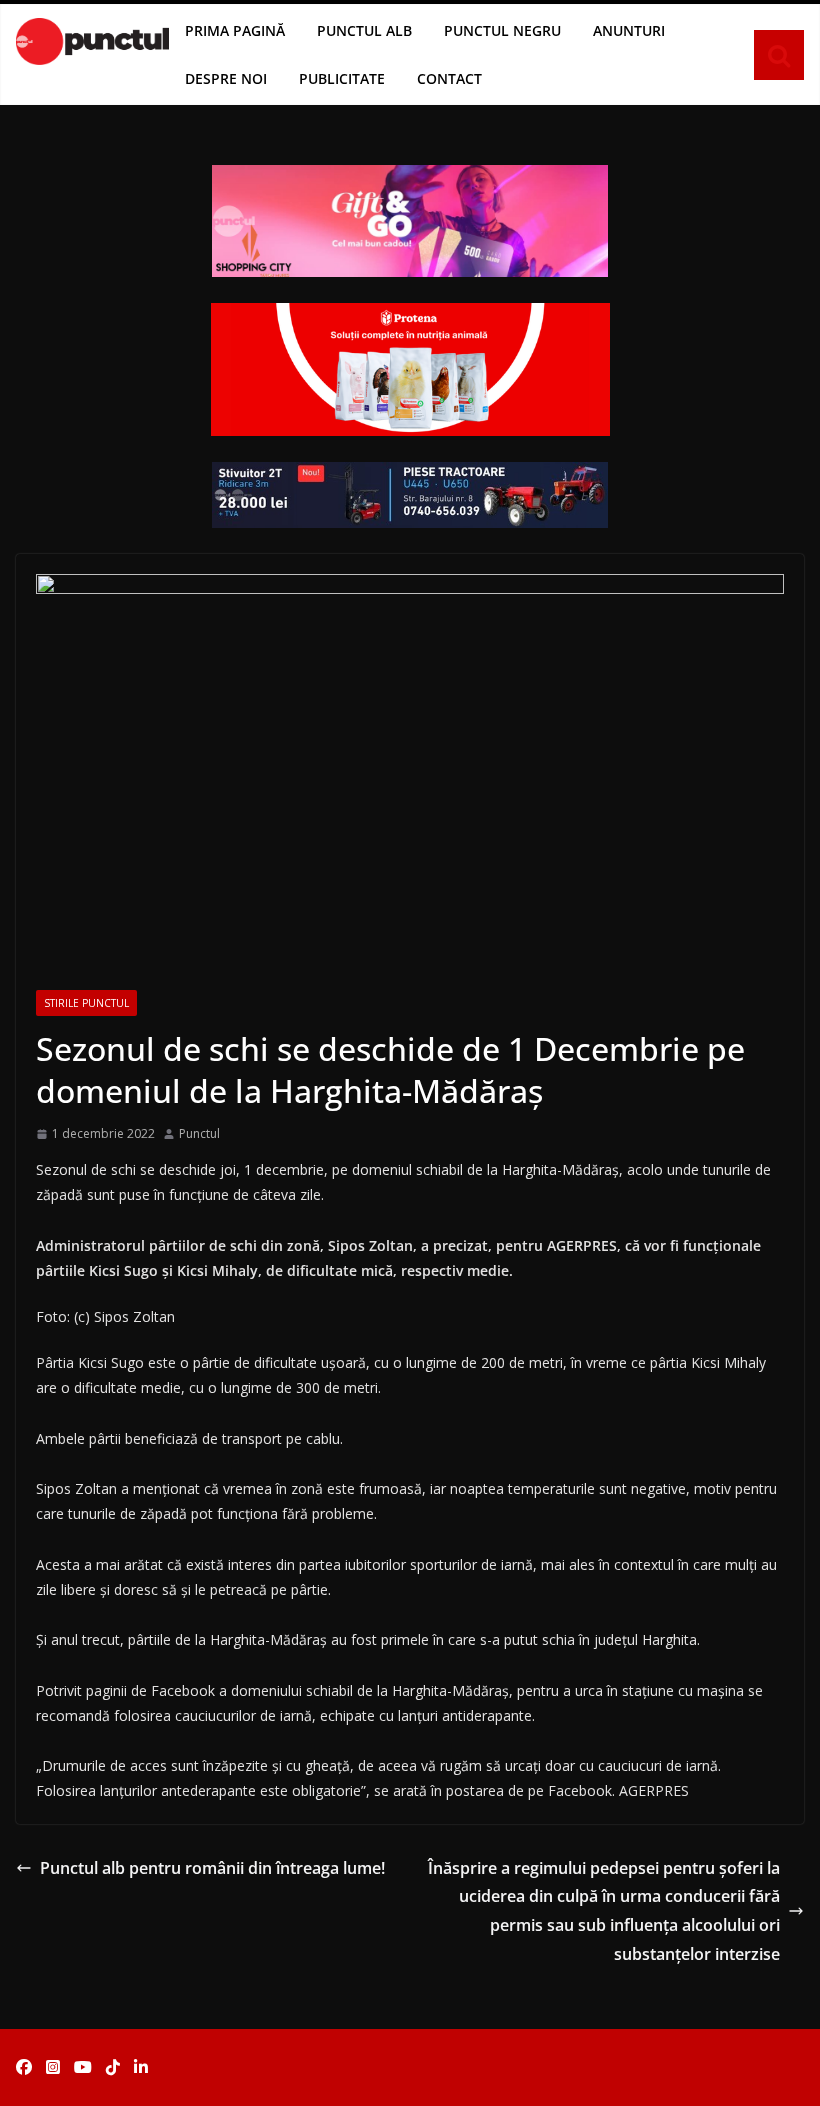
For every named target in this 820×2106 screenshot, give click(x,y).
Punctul (199, 1133)
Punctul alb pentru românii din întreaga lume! (212, 1868)
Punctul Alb (364, 30)
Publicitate (342, 78)
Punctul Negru (502, 30)
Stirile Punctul (86, 1003)
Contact (449, 78)
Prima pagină (235, 30)
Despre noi (226, 78)
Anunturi (629, 30)
